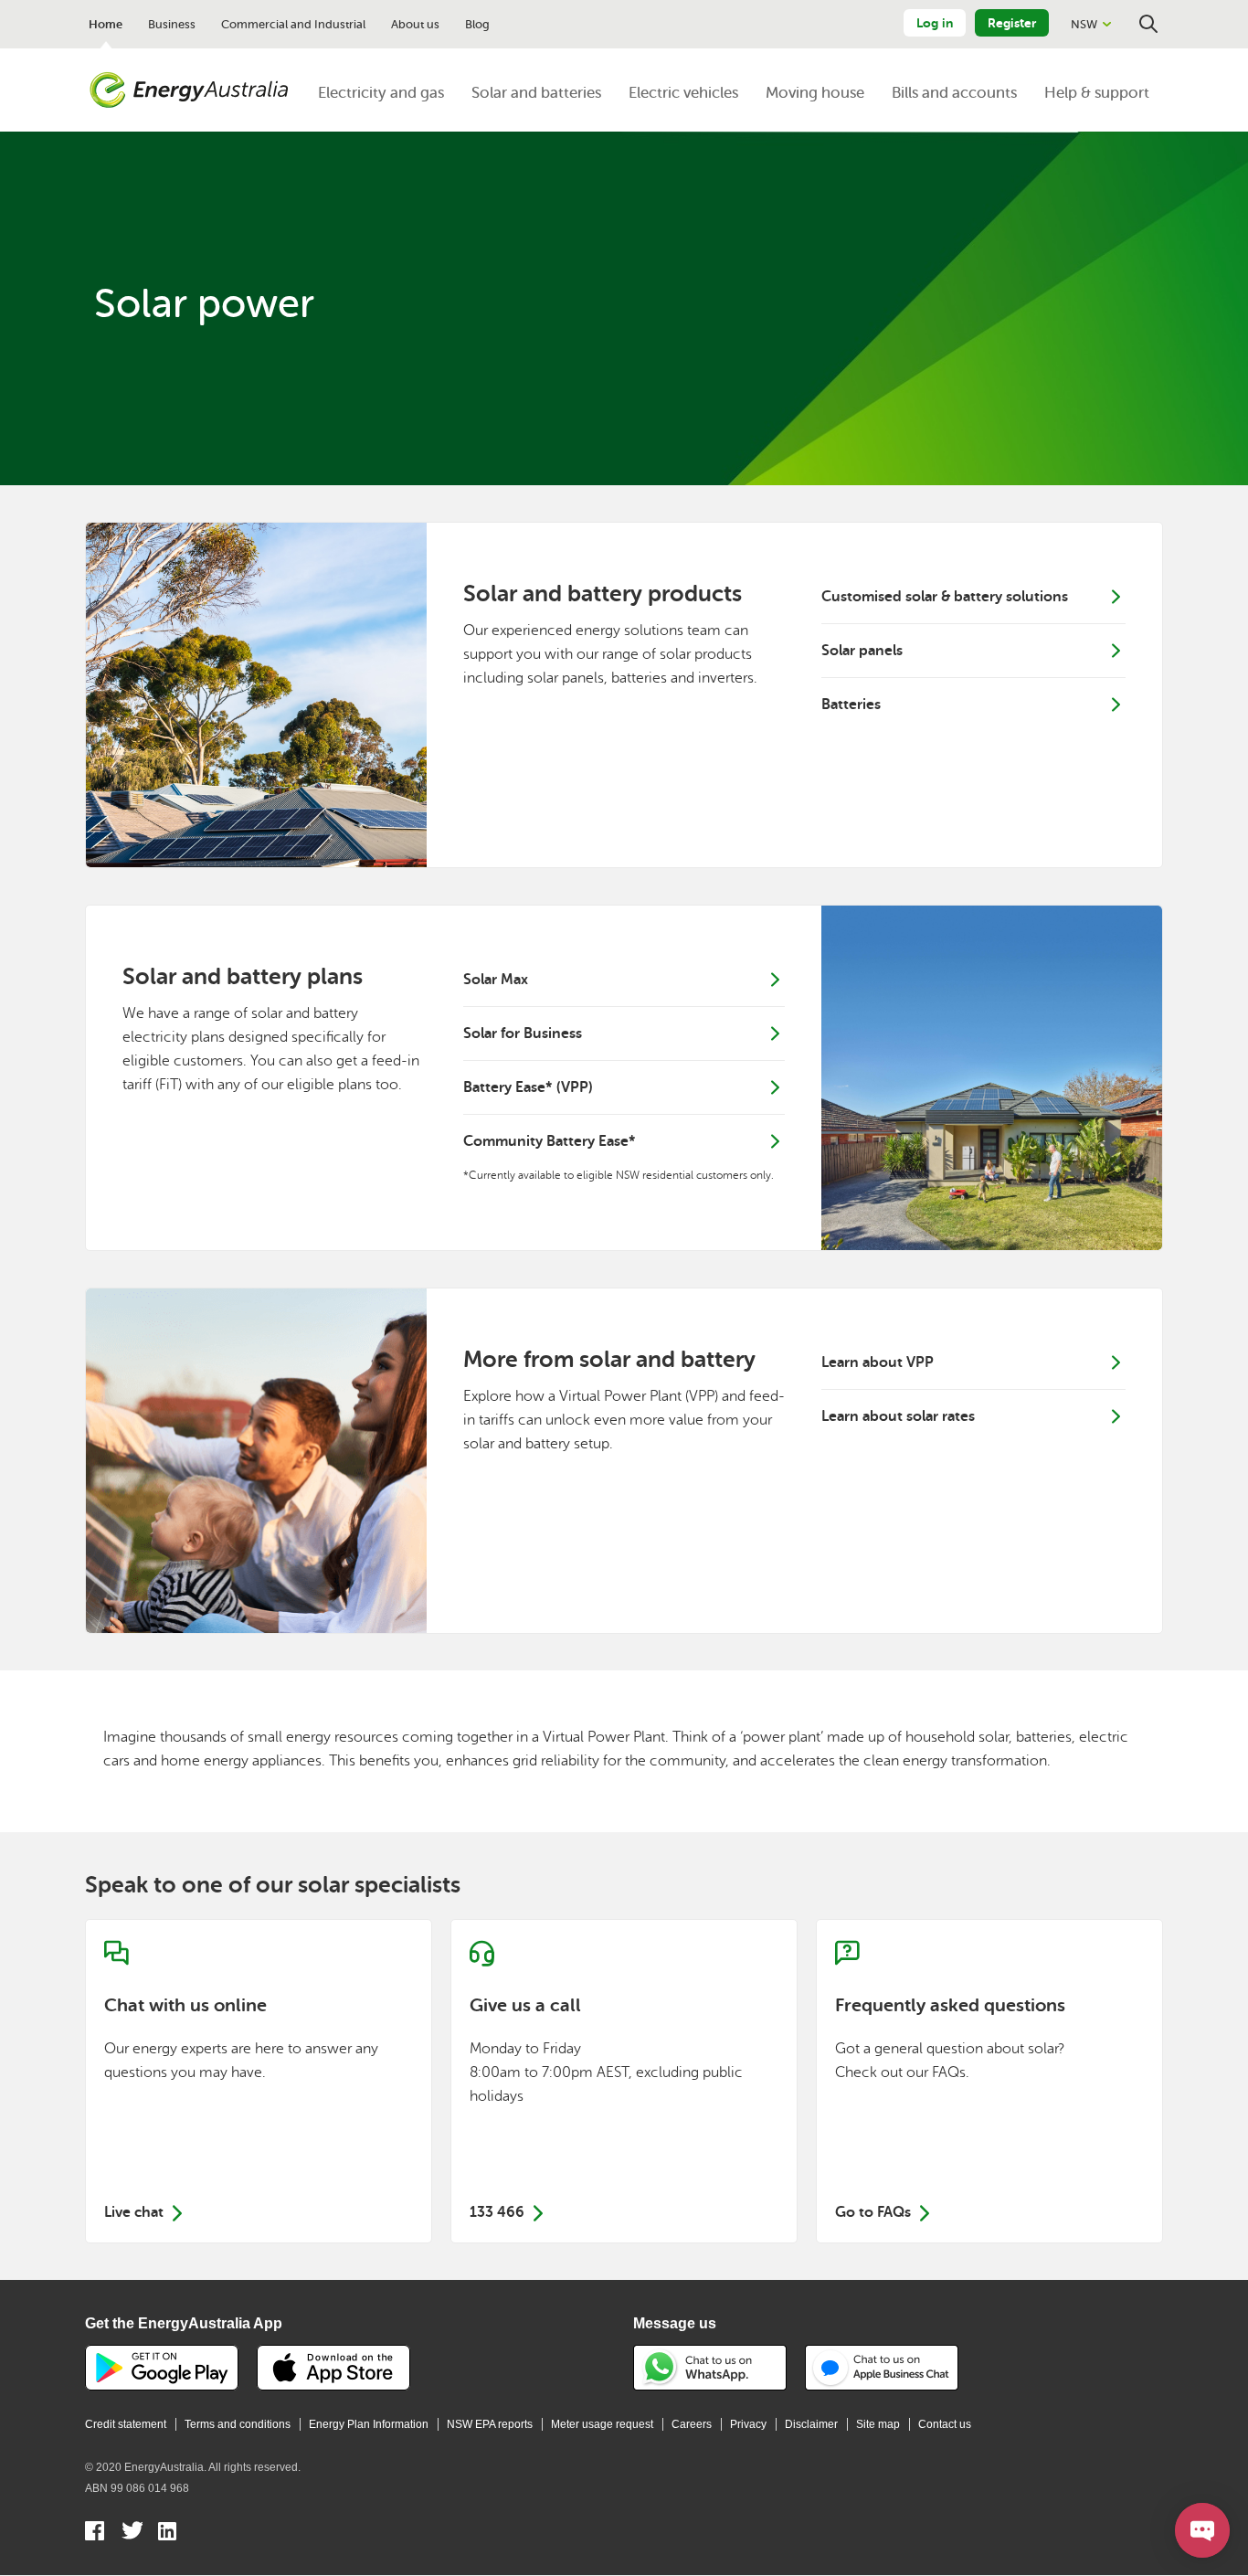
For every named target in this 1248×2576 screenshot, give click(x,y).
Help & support (1097, 93)
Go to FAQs (989, 2081)
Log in (935, 23)
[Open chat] (1202, 2530)
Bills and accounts (954, 93)
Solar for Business (523, 1034)
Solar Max (496, 980)
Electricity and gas (381, 93)
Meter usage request (602, 2424)
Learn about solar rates (900, 1416)
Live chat (259, 2081)
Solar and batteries (536, 93)
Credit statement (126, 2424)
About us (415, 24)
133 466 (624, 2081)
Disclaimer (811, 2424)
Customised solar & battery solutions (945, 597)
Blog (477, 24)
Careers (692, 2424)
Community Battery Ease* (550, 1141)
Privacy (748, 2424)
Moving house (815, 93)
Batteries (851, 705)
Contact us (945, 2424)
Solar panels (862, 651)
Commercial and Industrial (293, 24)
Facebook (95, 2533)
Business (172, 24)
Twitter (132, 2533)
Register (1012, 23)
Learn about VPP (878, 1362)
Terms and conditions (238, 2424)
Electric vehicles (683, 93)
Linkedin (169, 2533)
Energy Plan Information (369, 2424)
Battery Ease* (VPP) (528, 1087)
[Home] (189, 90)
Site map (878, 2424)
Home (106, 24)
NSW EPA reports (490, 2424)
